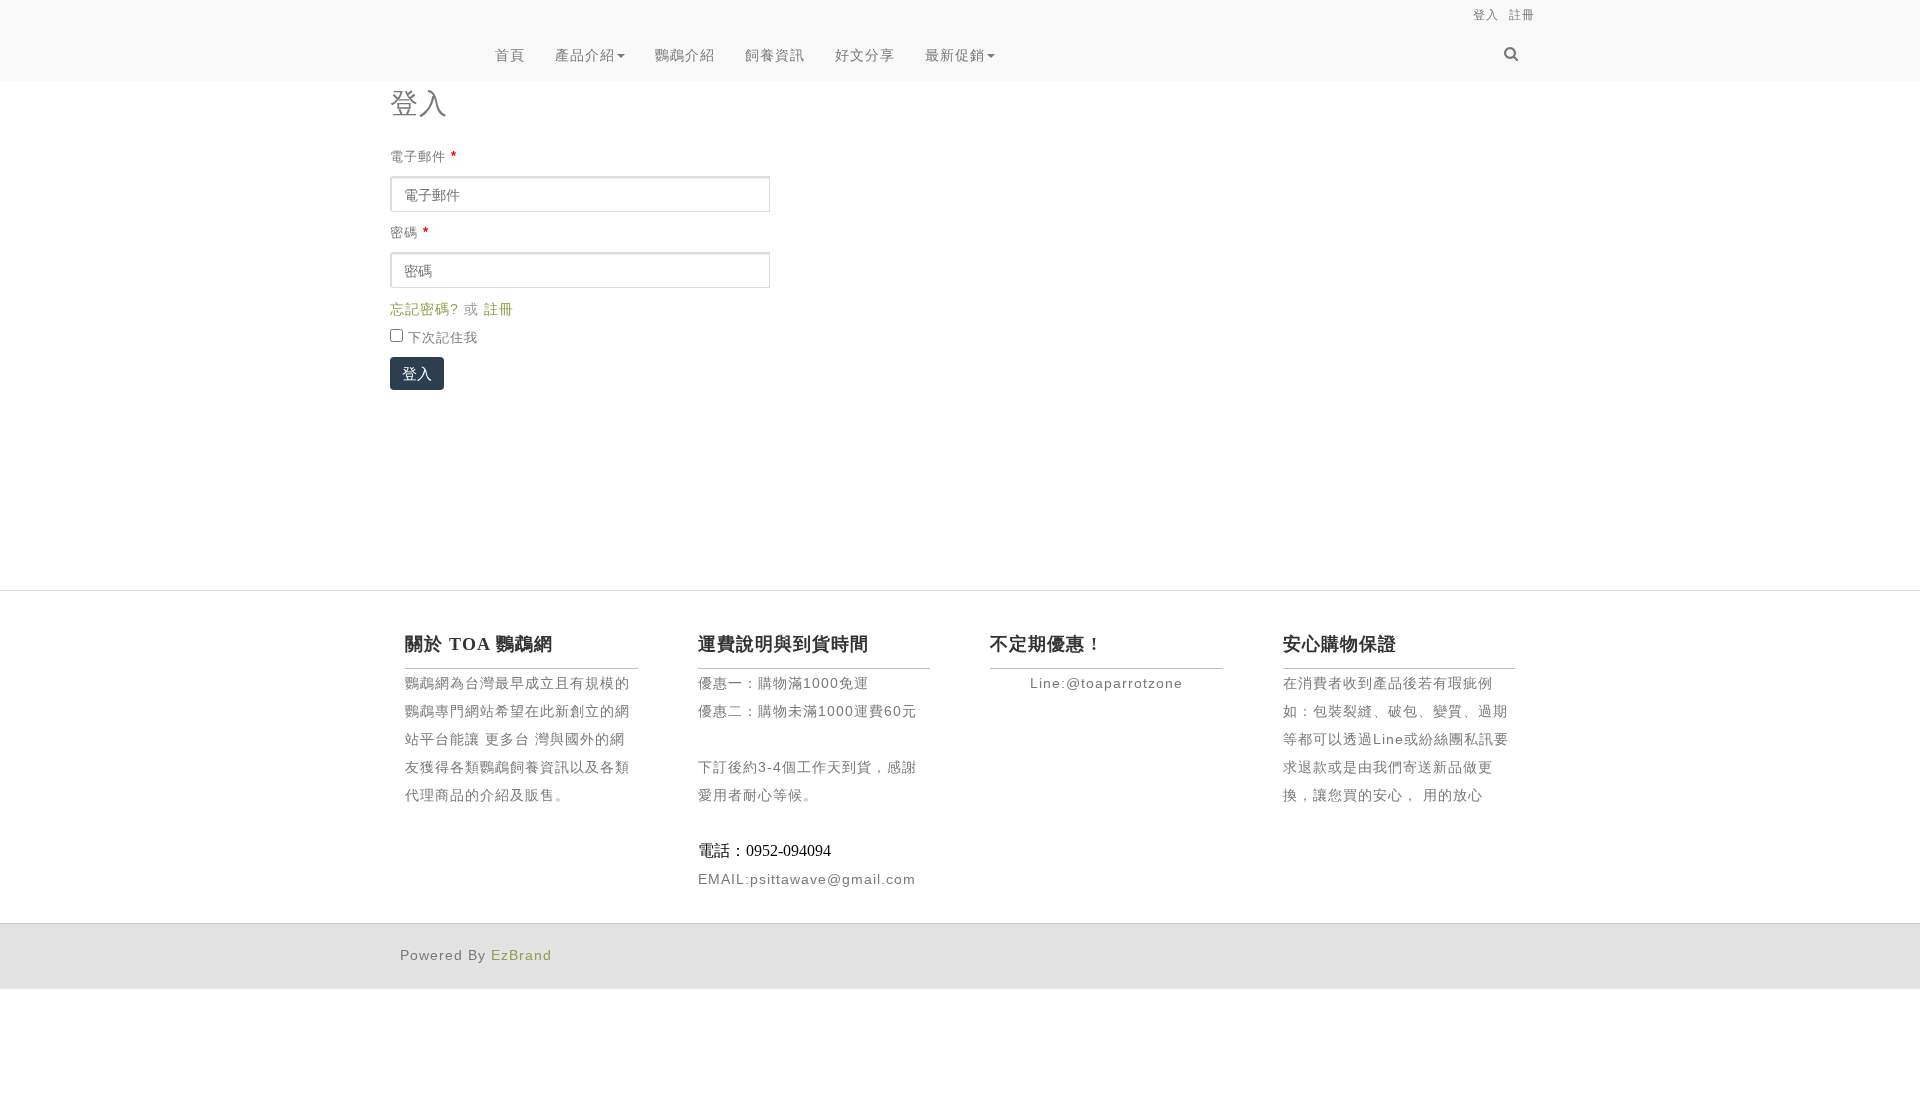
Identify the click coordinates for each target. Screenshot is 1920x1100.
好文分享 (865, 55)
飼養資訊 (775, 55)
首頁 (510, 55)
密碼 (409, 233)
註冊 (499, 309)
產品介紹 (585, 55)
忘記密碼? (424, 309)
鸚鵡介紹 (685, 55)
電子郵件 (423, 157)
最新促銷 (955, 55)
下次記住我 (443, 338)
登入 (417, 373)
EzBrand (521, 955)
